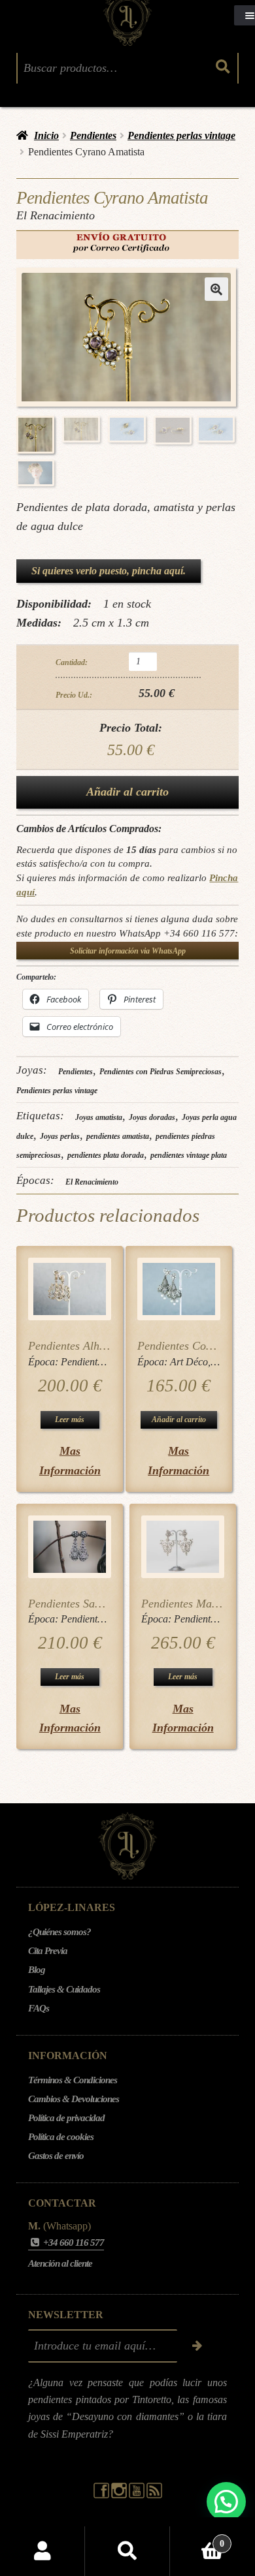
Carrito (197, 2539)
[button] (216, 289)
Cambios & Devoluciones (74, 2099)
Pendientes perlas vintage (181, 135)
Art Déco (189, 1362)
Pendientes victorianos (108, 1362)
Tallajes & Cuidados (64, 1989)
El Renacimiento (92, 1182)
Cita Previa (48, 1951)
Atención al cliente (60, 2263)
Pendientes (93, 135)
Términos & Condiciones (73, 2080)
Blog (37, 1970)
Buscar (127, 2551)
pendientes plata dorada (106, 1155)
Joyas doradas (152, 1117)
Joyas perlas (60, 1136)
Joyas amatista (99, 1117)
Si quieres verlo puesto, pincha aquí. (109, 571)
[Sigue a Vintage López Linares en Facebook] (102, 2495)
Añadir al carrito (127, 792)
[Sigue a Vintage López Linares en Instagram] (120, 2495)
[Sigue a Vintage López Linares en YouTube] (138, 2495)
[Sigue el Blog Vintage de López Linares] (154, 2495)
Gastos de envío (56, 2156)
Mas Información (70, 1460)
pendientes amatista (118, 1136)
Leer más (70, 1420)
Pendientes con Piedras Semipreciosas (161, 1072)
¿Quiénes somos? (59, 1932)
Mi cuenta (42, 2551)
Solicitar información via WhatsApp (128, 951)
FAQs (39, 2008)
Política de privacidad (66, 2118)
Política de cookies (61, 2137)
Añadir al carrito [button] (179, 1420)
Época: (44, 1362)
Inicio (46, 135)
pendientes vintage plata (189, 1155)
